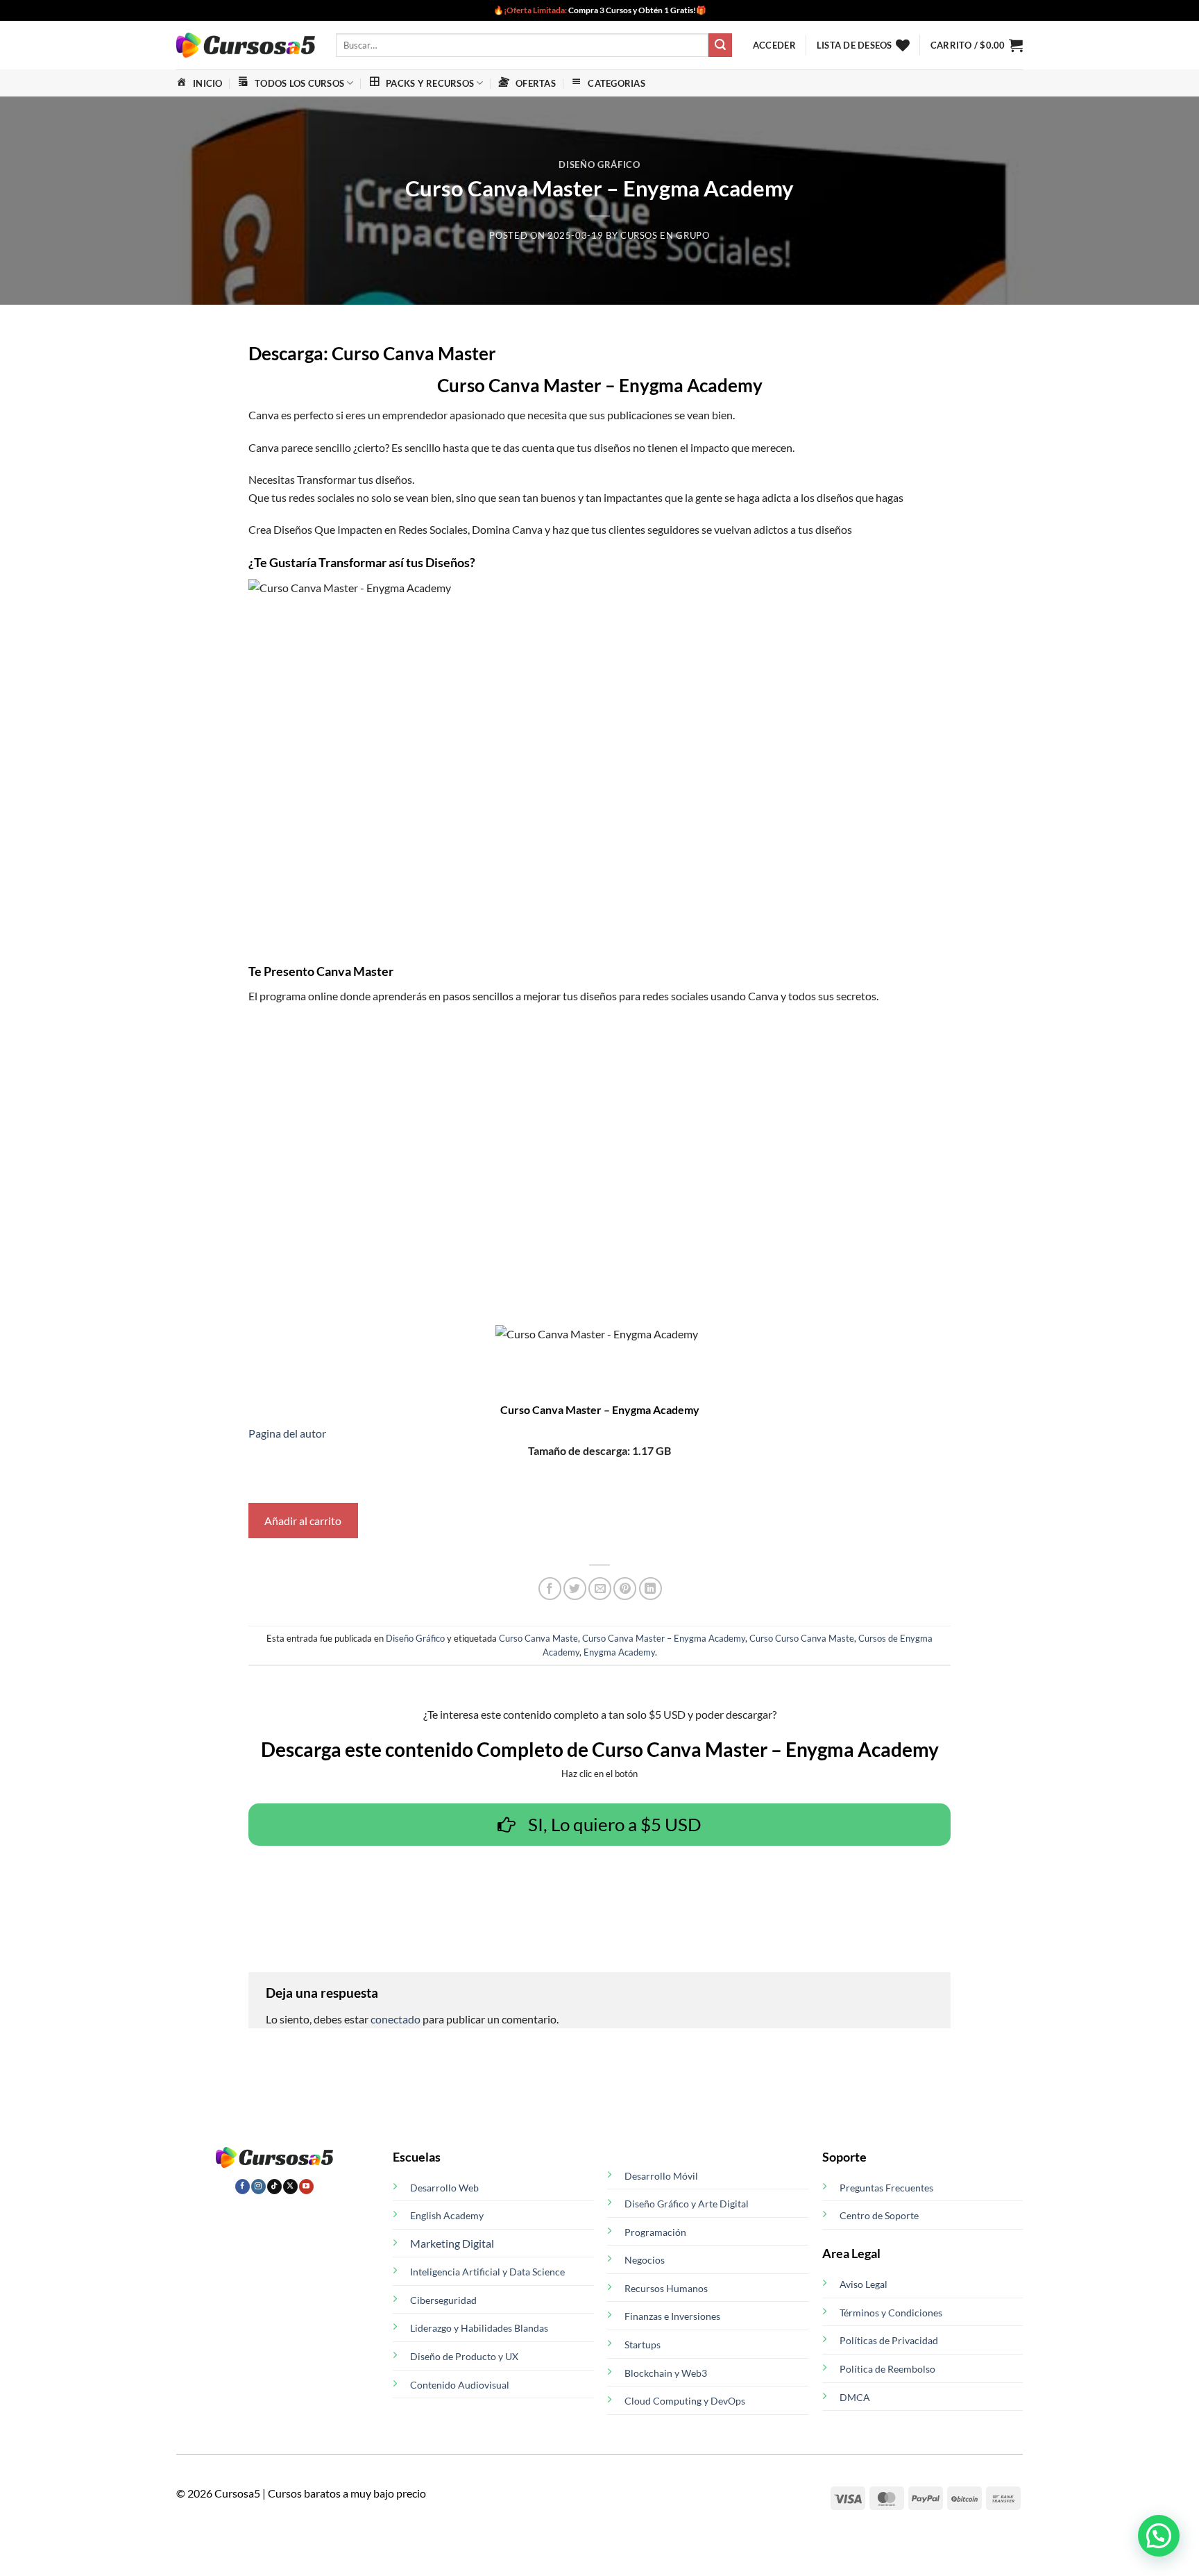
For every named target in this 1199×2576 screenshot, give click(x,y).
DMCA (855, 2397)
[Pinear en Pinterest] (625, 1589)
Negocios (645, 2260)
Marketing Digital (452, 2243)
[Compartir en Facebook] (550, 1589)
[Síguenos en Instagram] (258, 2187)
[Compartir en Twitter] (575, 1589)
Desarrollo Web (444, 2188)
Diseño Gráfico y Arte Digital (687, 2204)
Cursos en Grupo (665, 235)
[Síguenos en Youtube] (306, 2187)
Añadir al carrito (303, 1521)
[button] (774, 45)
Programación (655, 2232)
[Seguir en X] (290, 2187)
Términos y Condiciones (891, 2313)
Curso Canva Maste (538, 1638)
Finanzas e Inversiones (672, 2316)
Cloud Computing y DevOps (685, 2401)
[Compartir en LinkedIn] (650, 1589)
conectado (396, 2019)
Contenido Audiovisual (460, 2385)
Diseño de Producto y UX (464, 2356)
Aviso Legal (864, 2284)
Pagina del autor (287, 1433)
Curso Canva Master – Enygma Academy (664, 1638)
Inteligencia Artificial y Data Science (487, 2272)
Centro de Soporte (879, 2215)
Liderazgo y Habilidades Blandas (479, 2328)
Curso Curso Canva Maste (802, 1638)
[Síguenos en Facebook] (243, 2187)
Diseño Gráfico (599, 165)
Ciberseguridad (443, 2300)
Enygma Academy (619, 1652)
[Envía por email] (600, 1589)
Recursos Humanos (666, 2288)
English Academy (447, 2215)
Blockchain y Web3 (666, 2373)
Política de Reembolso (887, 2369)
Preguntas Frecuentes (886, 2188)
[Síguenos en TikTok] (274, 2187)
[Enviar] (720, 45)
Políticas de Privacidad (889, 2340)
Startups (643, 2345)
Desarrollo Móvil (661, 2176)
